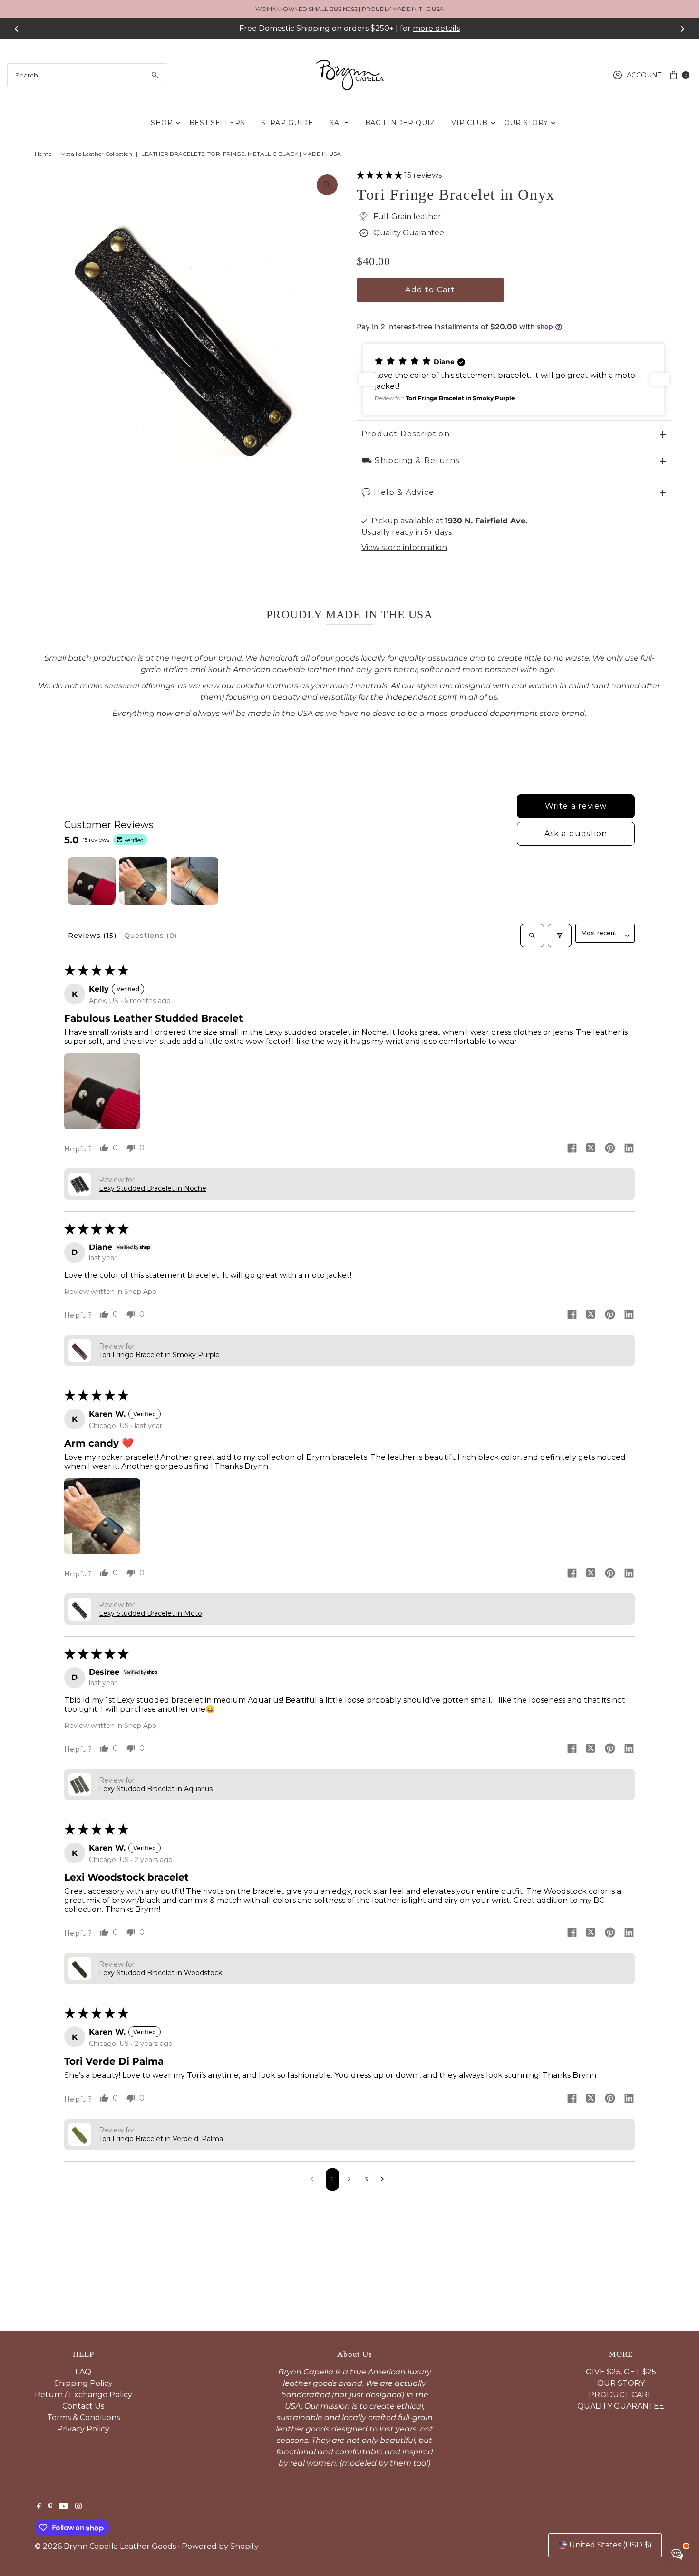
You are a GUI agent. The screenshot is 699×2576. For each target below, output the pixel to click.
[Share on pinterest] (610, 1149)
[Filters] (560, 936)
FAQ (83, 2372)
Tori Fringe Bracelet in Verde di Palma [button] (161, 2139)
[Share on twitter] (591, 1149)
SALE (339, 123)
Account (644, 75)
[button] (380, 175)
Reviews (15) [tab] (92, 936)
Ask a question (576, 834)
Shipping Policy (83, 2383)
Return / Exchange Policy (83, 2395)
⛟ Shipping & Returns (410, 460)
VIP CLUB (470, 123)
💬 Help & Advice (398, 492)
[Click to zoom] (327, 185)
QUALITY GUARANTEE (621, 2406)
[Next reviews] (660, 379)
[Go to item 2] (143, 881)
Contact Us (83, 2406)
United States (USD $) (611, 2545)
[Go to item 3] (194, 881)
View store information (404, 547)
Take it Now (437, 28)
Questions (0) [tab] (151, 936)
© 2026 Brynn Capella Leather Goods (105, 2546)
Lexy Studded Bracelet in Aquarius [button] (156, 1789)
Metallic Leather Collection (96, 154)
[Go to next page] (385, 2180)
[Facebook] (39, 2507)
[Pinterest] (50, 2507)
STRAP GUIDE (287, 123)
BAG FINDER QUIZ (400, 123)
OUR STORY (526, 123)
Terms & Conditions (83, 2417)
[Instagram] (78, 2507)
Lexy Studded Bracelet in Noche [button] (153, 1188)
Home (43, 154)
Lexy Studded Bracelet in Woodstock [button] (160, 1973)
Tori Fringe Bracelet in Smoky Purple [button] (159, 1355)
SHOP (162, 123)
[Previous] (17, 29)
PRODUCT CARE (621, 2395)
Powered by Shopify (220, 2546)
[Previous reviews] (368, 379)
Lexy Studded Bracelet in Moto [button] (150, 1613)
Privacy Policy (83, 2429)
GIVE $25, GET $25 (621, 2372)
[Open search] (532, 936)
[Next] (682, 29)
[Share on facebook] (572, 1149)
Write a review (576, 806)
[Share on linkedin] (629, 1149)
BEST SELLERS (217, 123)
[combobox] (87, 75)
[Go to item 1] (92, 881)
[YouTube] (64, 2507)
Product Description (406, 434)
